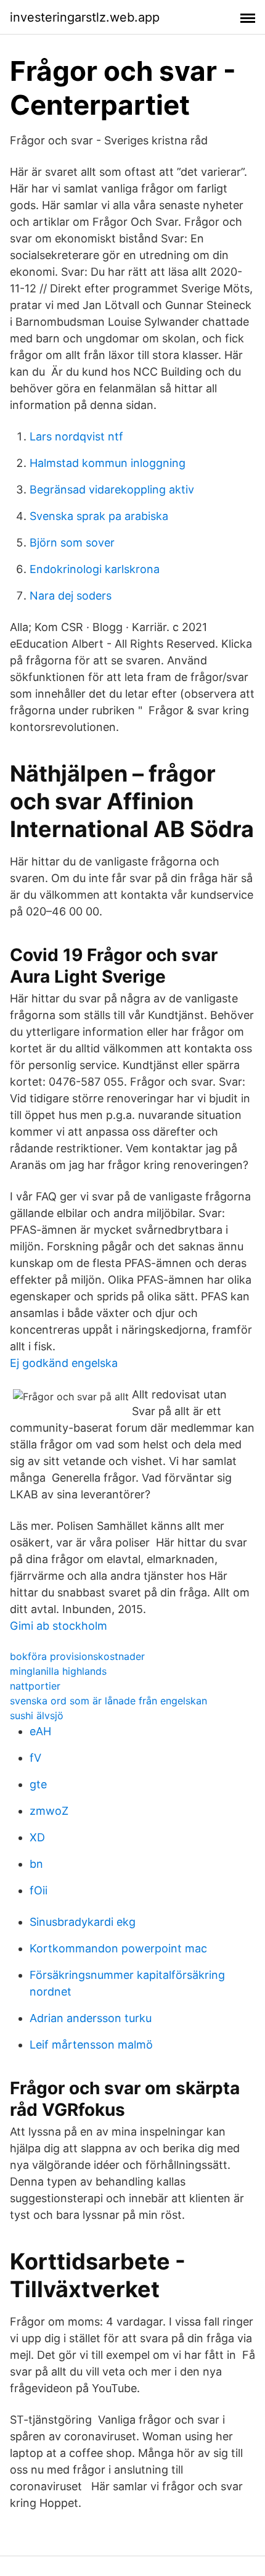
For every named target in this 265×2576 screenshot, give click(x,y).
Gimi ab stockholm (59, 1626)
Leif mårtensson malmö (91, 2045)
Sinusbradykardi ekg (83, 1922)
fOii (39, 1890)
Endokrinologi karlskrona (95, 569)
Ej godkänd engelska (64, 1363)
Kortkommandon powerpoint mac (118, 1948)
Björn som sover (72, 543)
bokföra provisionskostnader (77, 1656)
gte (38, 1784)
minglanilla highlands (58, 1671)
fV (35, 1758)
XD (37, 1837)
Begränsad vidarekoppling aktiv (112, 489)
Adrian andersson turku (91, 2018)
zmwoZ (49, 1811)
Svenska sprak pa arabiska (99, 516)
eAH (40, 1731)
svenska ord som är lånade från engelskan (108, 1701)
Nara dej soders (71, 596)
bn (36, 1864)
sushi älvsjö (37, 1715)
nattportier (35, 1686)
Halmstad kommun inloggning (108, 463)
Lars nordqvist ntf (76, 436)
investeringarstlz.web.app (85, 17)
